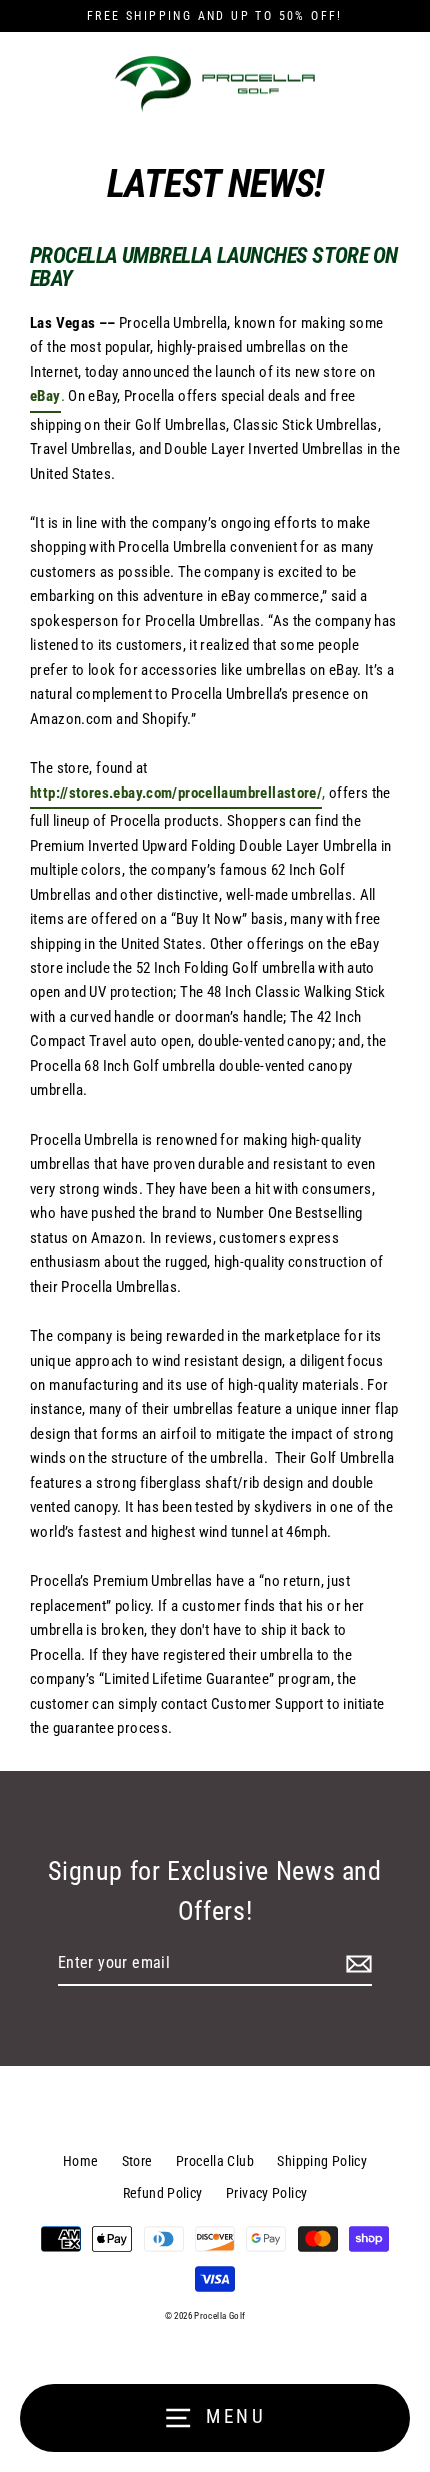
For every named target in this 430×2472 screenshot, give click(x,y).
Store (137, 2161)
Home (81, 2161)
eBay (45, 396)
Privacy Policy (266, 2193)
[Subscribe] (356, 1964)
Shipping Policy (322, 2161)
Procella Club (215, 2161)
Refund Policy (163, 2193)
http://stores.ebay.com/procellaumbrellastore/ (176, 793)
